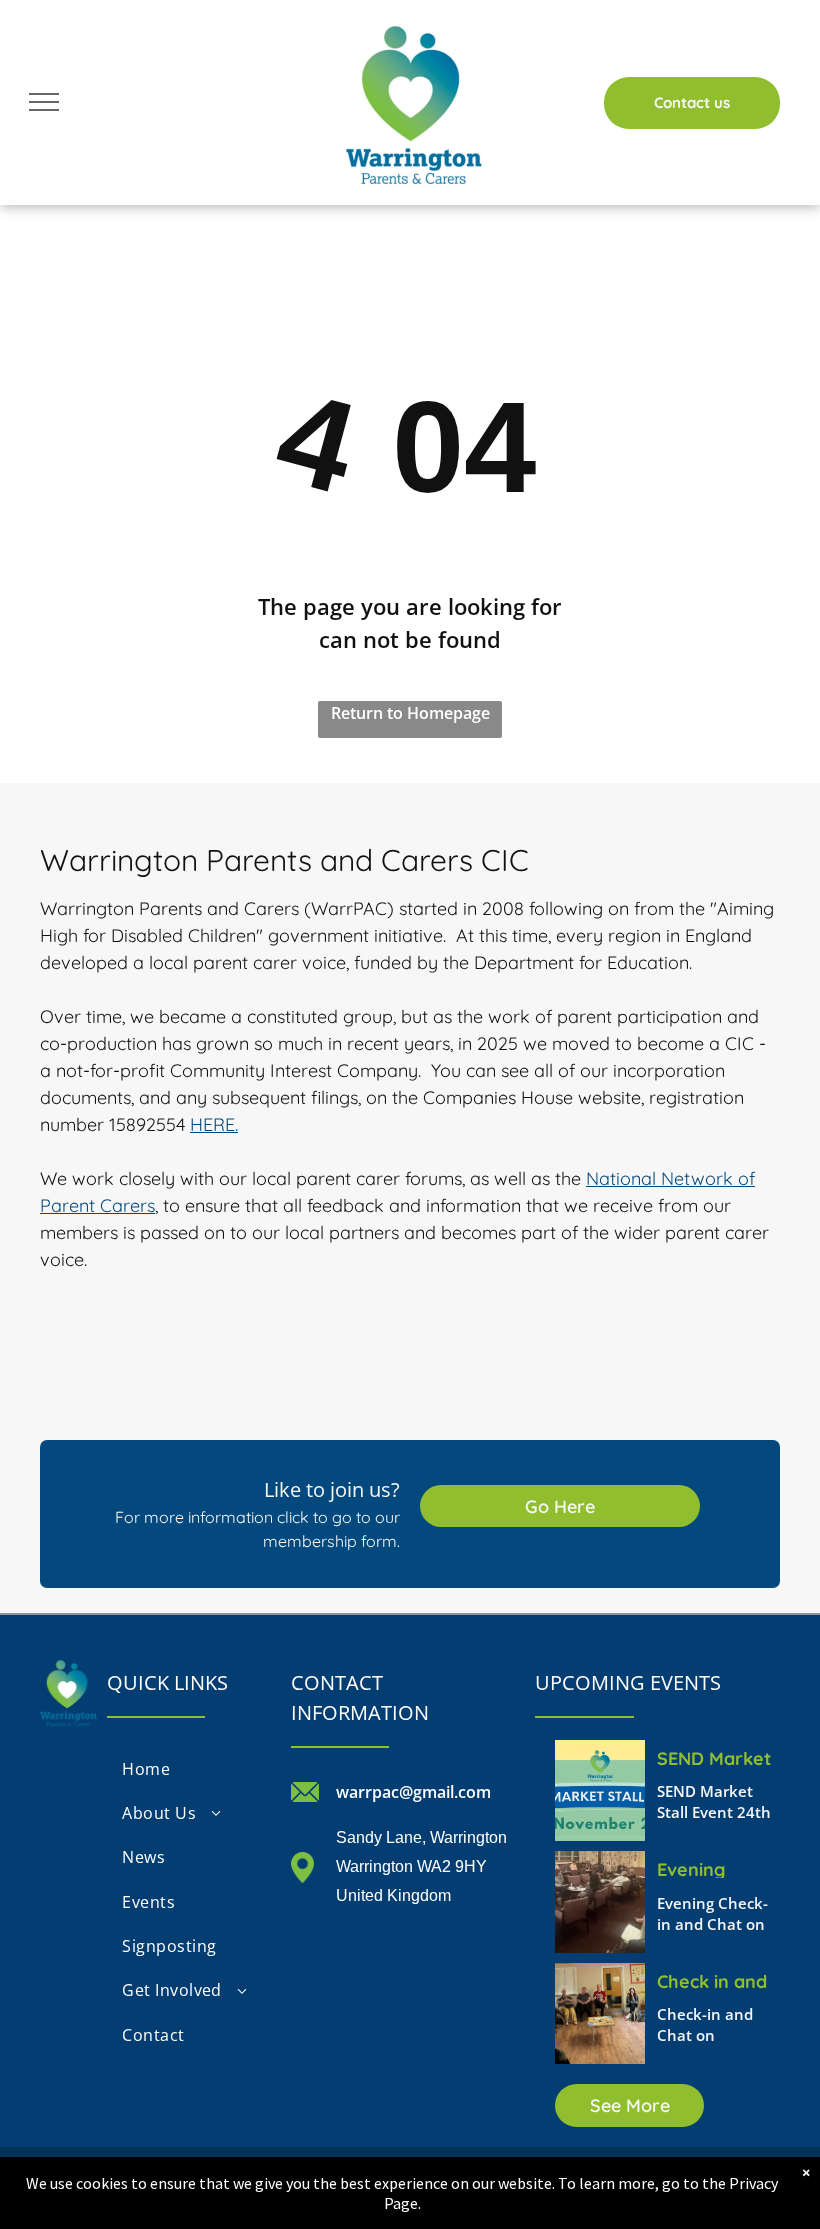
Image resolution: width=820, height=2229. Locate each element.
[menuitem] (189, 1768)
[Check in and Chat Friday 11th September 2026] (600, 2013)
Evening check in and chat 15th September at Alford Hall (717, 1868)
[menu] (44, 102)
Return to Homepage (410, 713)
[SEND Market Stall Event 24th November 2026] (600, 1790)
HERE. (214, 1124)
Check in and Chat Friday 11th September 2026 (712, 1980)
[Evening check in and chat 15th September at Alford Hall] (600, 1901)
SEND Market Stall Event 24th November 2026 (714, 1757)
